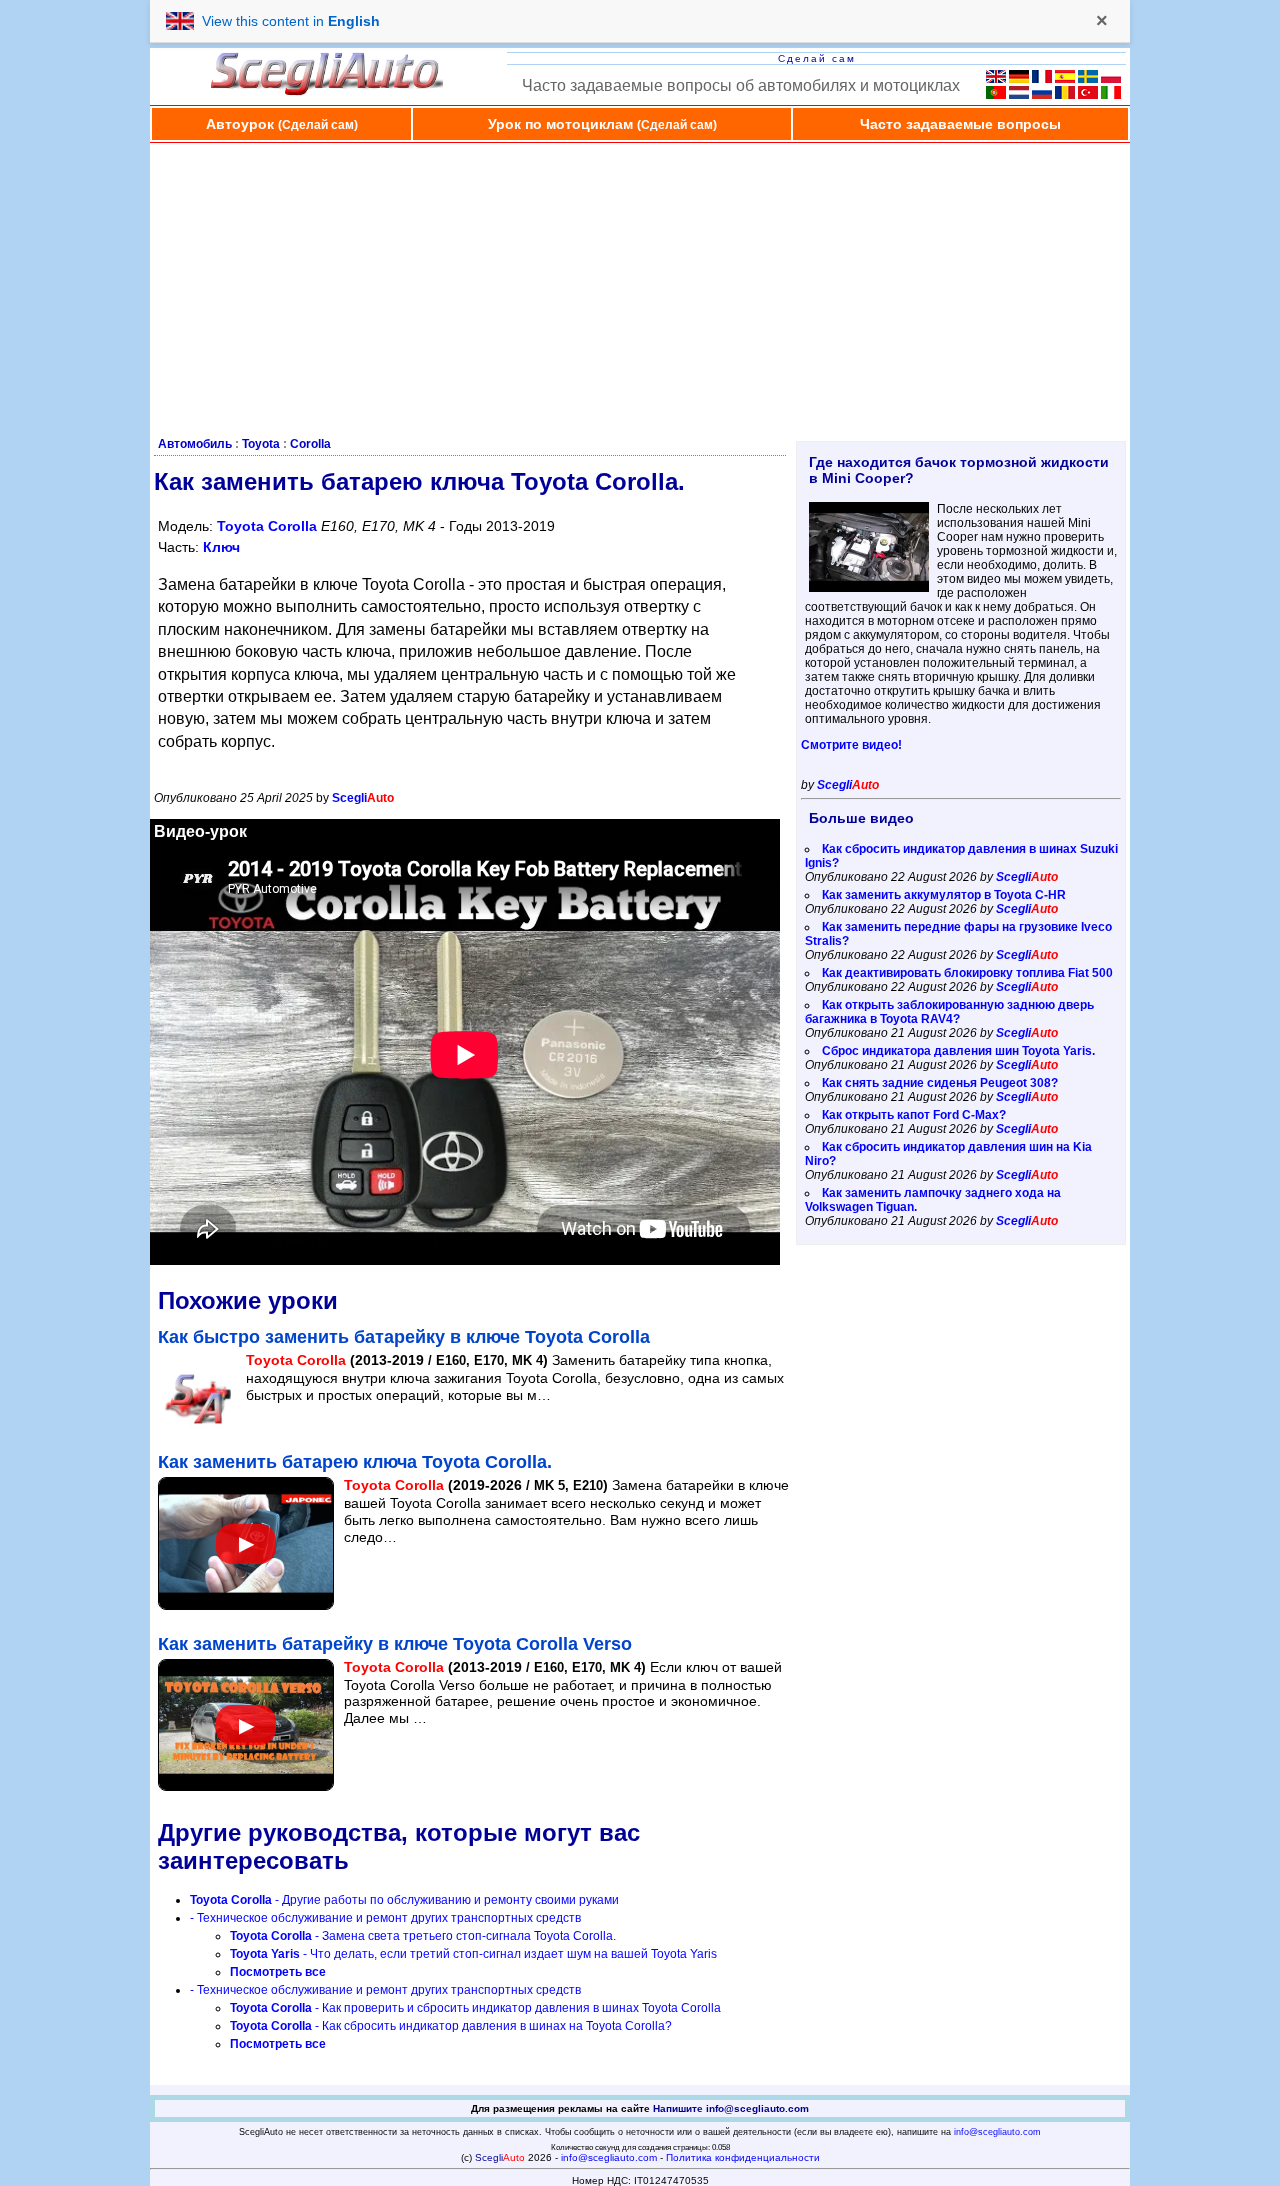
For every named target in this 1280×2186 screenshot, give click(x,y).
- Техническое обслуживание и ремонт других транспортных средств (385, 1918)
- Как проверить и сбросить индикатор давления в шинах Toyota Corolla (475, 2008)
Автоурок (282, 124)
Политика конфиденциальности (743, 2157)
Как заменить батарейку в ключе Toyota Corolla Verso (395, 1644)
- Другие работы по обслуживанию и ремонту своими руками (404, 1900)
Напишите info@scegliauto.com (731, 2108)
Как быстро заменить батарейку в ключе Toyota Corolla (404, 1337)
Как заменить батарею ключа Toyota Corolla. (355, 1462)
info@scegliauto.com (997, 2132)
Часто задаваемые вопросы (960, 124)
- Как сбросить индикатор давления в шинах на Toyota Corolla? (451, 2026)
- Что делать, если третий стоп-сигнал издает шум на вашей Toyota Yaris (473, 1954)
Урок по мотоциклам (602, 124)
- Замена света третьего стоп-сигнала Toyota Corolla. (423, 1936)
